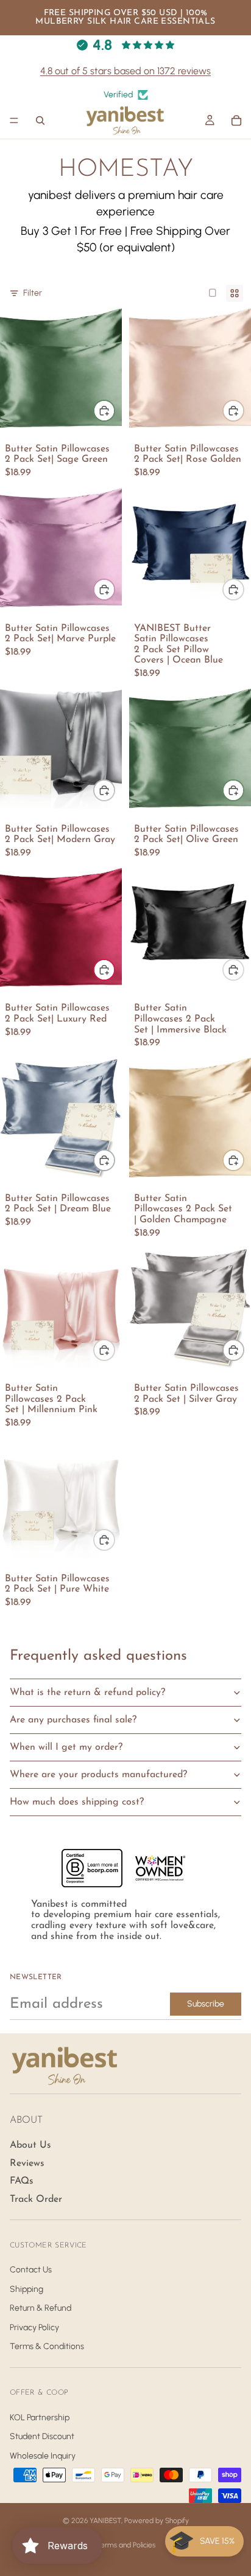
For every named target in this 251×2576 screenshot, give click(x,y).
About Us (30, 2145)
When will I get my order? (66, 1747)
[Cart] (236, 120)
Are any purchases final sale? (73, 1720)
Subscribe (206, 2004)
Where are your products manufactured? (98, 1775)
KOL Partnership (40, 2417)
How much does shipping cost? (77, 1802)
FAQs (22, 2181)
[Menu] (14, 121)
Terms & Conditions (47, 2346)
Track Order (36, 2199)
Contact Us (31, 2270)
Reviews (27, 2163)
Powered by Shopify (157, 2521)
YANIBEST (105, 2521)
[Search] (40, 120)
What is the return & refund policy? (87, 1693)
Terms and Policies (126, 2545)
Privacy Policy (34, 2327)
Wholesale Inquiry (43, 2456)
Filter (33, 293)
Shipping (27, 2289)
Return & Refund (41, 2308)
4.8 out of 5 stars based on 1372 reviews (125, 71)
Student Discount (42, 2436)
